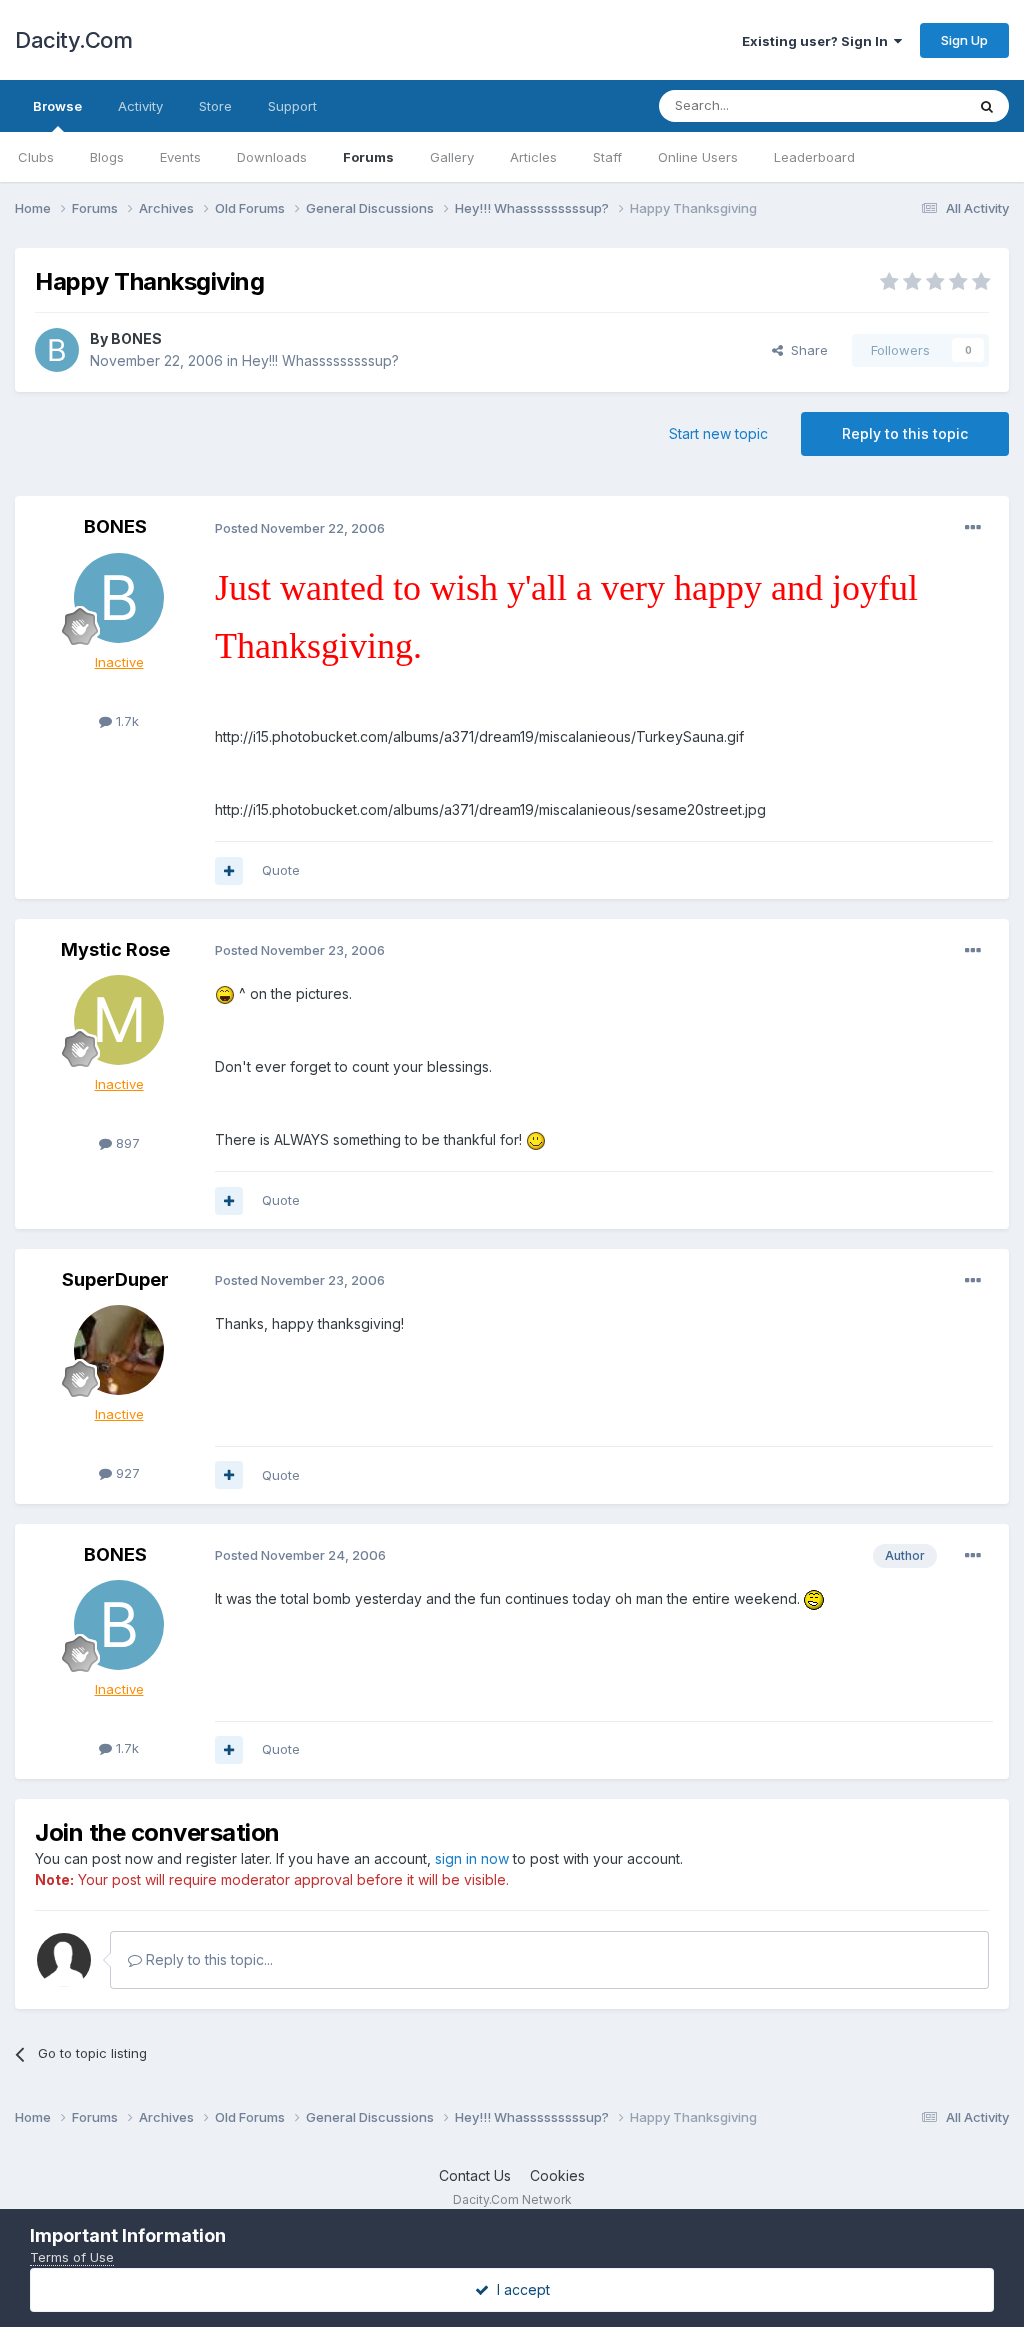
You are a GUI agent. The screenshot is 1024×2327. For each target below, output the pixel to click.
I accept (519, 2289)
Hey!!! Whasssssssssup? (320, 360)
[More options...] (973, 528)
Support (292, 106)
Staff (607, 157)
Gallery (452, 157)
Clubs (36, 157)
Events (180, 157)
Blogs (107, 157)
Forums (368, 157)
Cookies (557, 2175)
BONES (136, 338)
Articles (533, 157)
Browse (57, 106)
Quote (281, 870)
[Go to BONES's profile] (57, 350)
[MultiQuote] (229, 871)
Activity (140, 106)
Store (215, 106)
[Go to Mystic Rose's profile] (119, 1020)
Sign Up (964, 40)
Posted (300, 528)
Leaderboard (814, 157)
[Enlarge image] (225, 993)
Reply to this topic (905, 433)
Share (805, 350)
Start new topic (718, 433)
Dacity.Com (73, 40)
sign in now (472, 1858)
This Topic (906, 105)
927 (126, 1473)
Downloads (272, 157)
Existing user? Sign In (818, 41)
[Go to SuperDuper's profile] (119, 1350)
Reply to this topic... (207, 1959)
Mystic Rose (115, 949)
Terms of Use (72, 2257)
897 (126, 1143)
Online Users (698, 157)
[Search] (987, 106)
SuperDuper (115, 1279)
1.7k (125, 721)
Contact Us (475, 2175)
